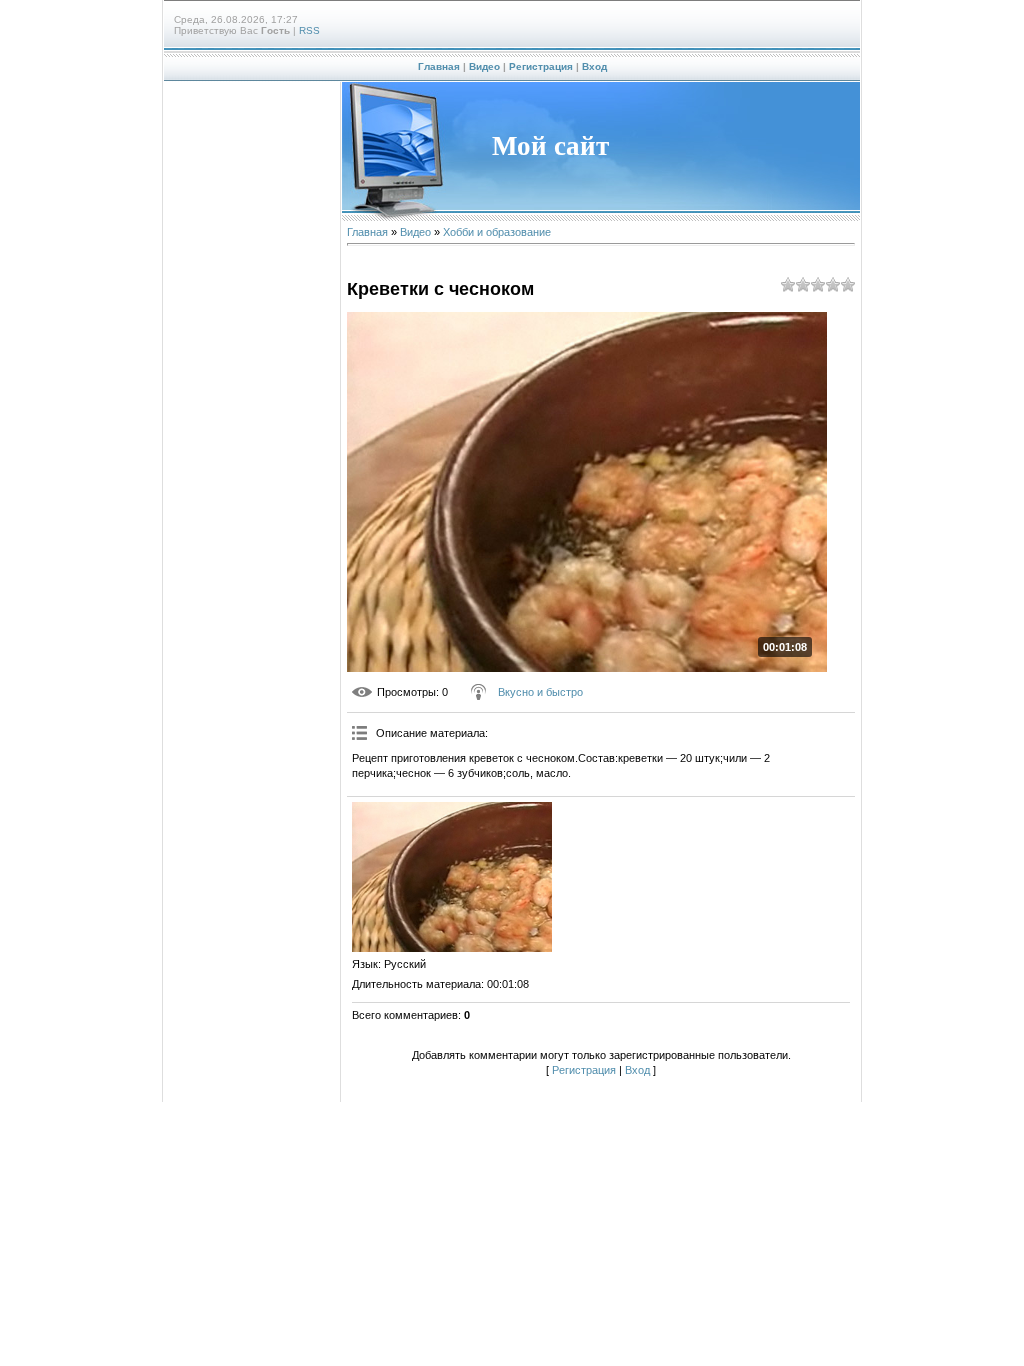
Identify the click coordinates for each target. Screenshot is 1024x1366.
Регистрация (541, 66)
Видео (484, 66)
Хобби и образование (497, 232)
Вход (594, 66)
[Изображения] (452, 877)
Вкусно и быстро (540, 692)
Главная (439, 66)
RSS (309, 30)
